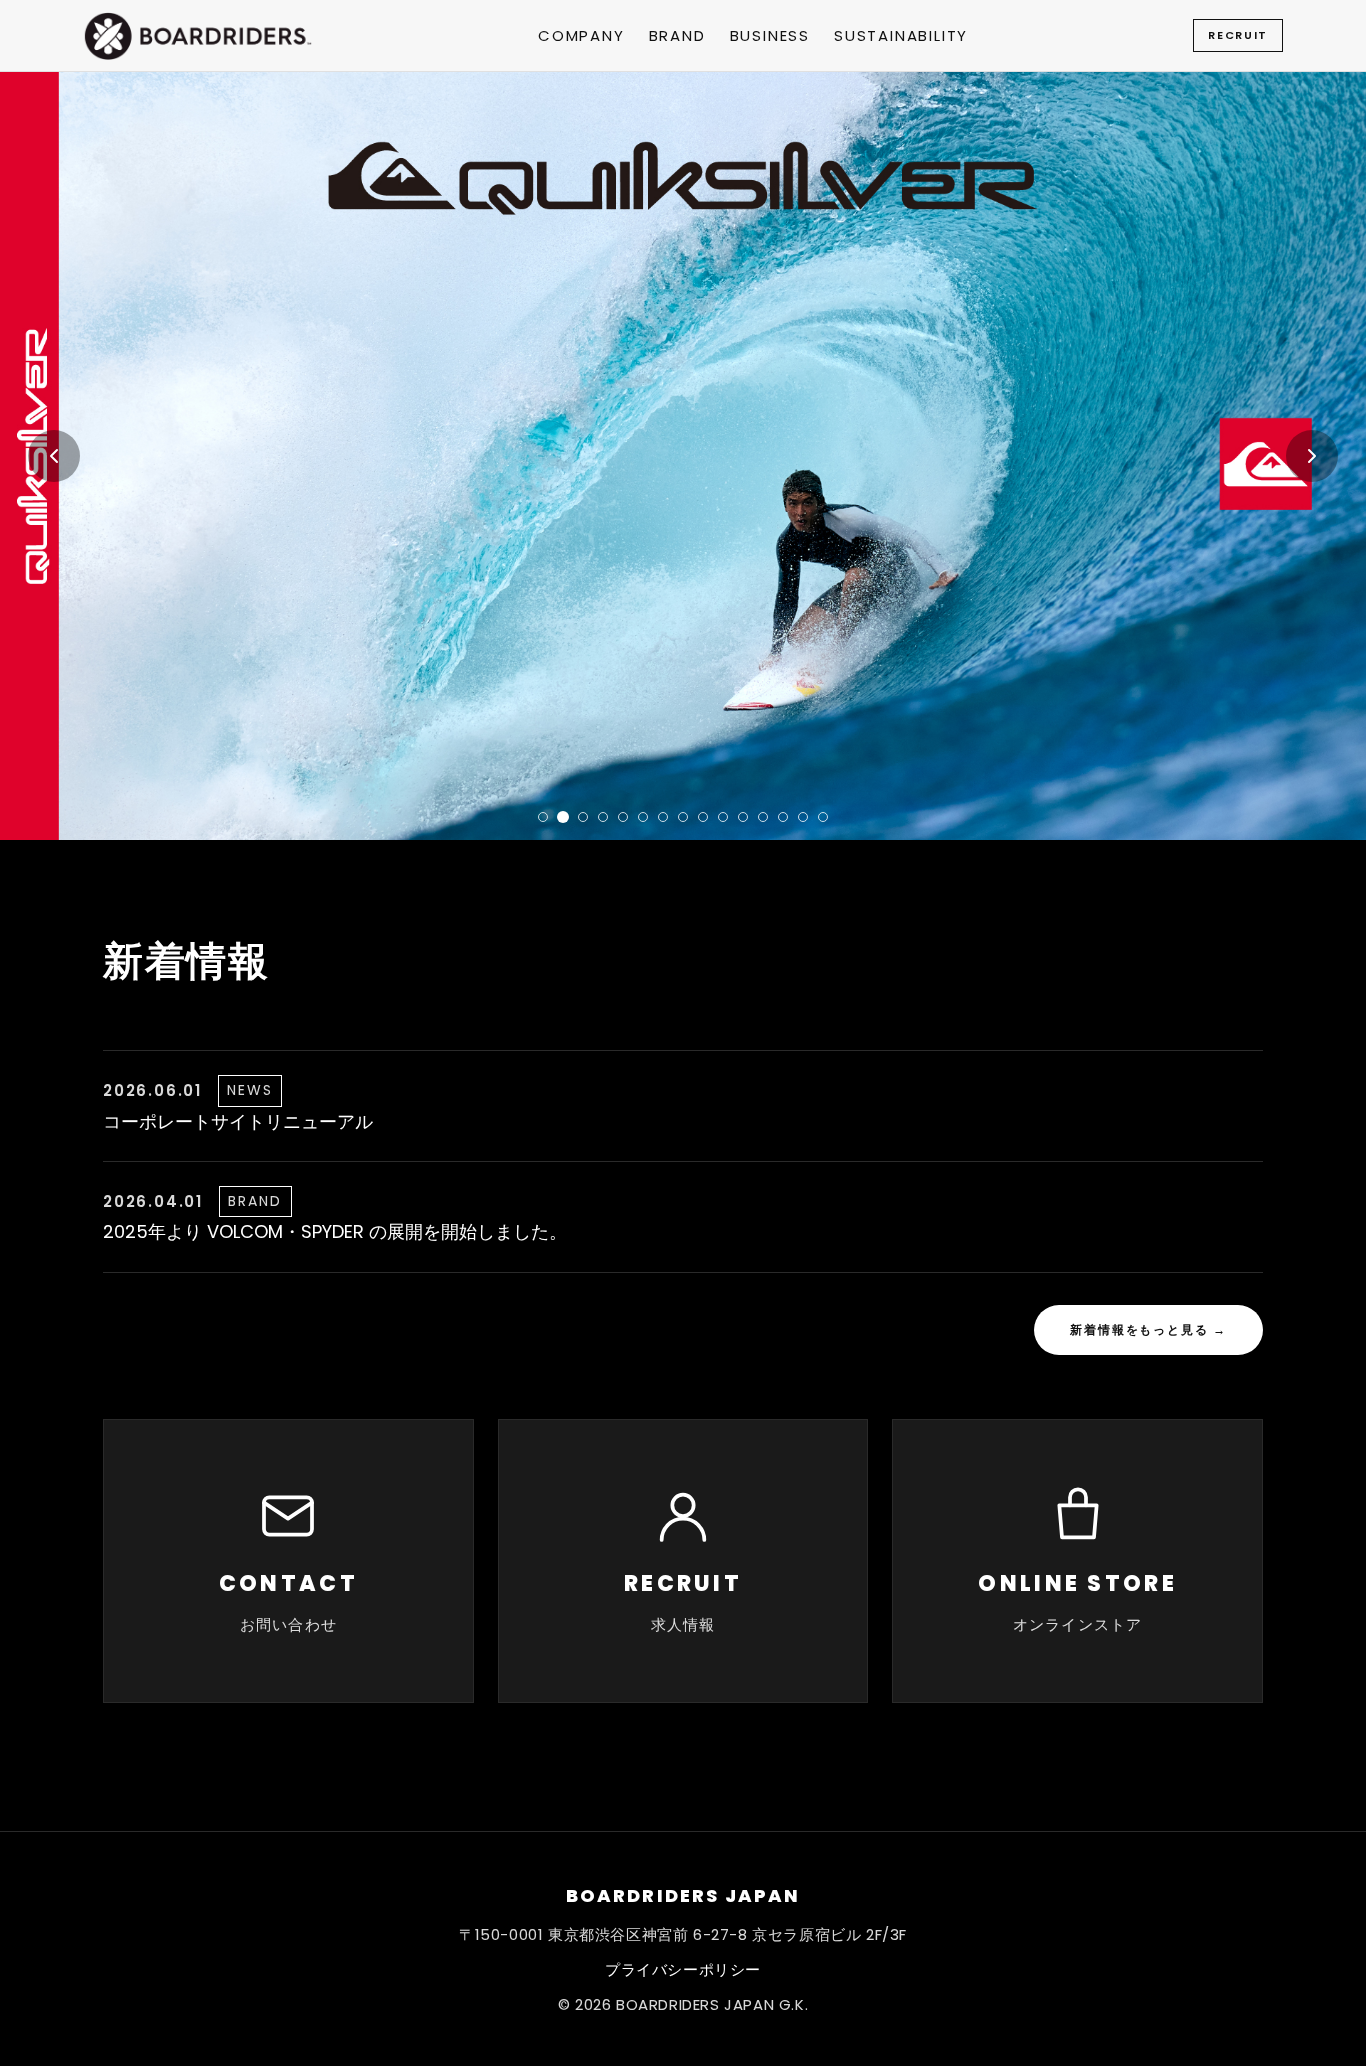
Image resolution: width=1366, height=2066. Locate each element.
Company (581, 35)
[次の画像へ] (1312, 456)
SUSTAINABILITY (901, 35)
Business (770, 35)
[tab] (543, 817)
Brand (677, 35)
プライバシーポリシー (683, 1969)
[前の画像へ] (54, 456)
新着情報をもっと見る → (1148, 1329)
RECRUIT (1238, 35)
